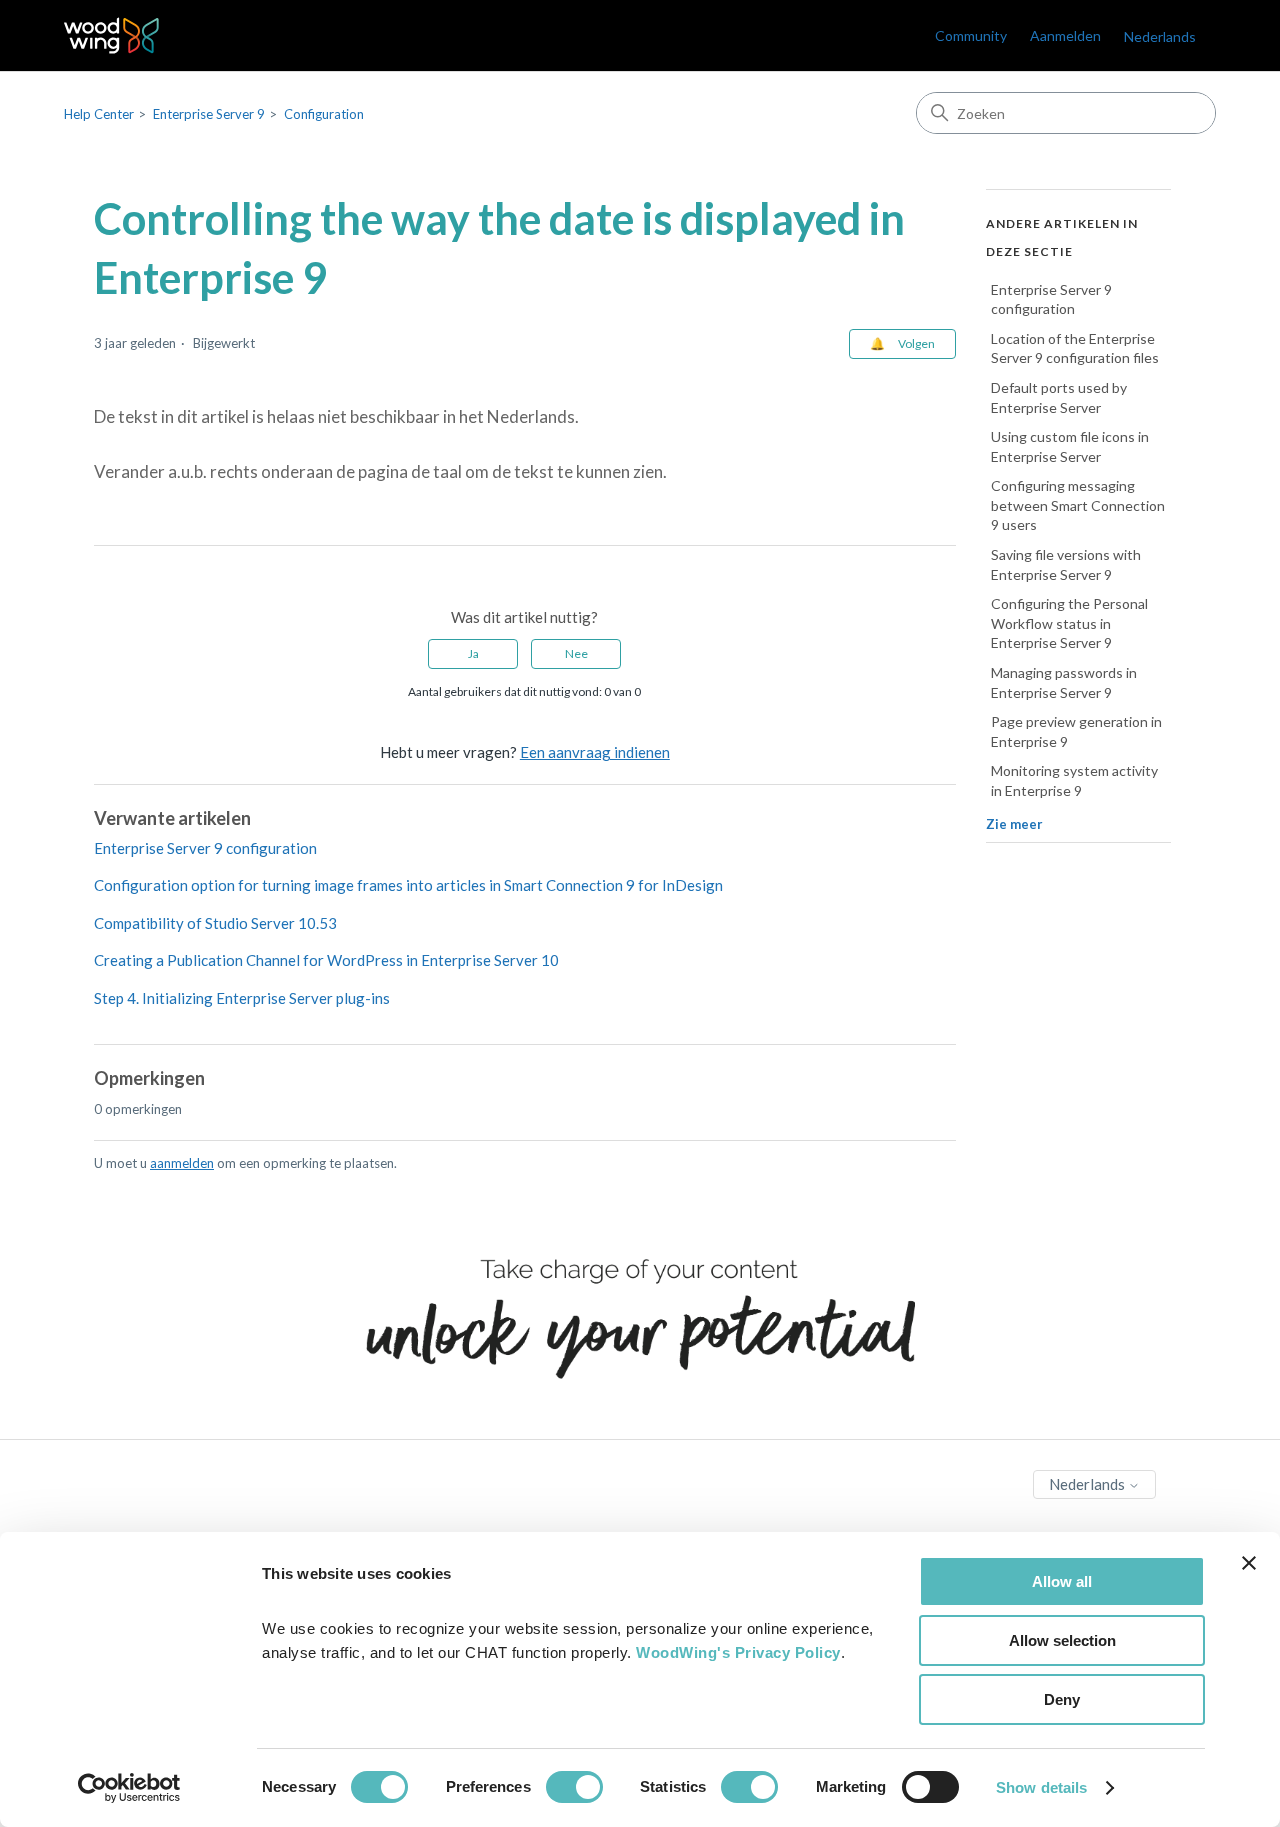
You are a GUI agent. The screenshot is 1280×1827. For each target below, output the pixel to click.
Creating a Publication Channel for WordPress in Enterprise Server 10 (326, 960)
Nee (576, 653)
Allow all (1062, 1581)
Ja (473, 653)
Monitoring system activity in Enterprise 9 (1074, 781)
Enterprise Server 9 (209, 114)
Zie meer (1014, 824)
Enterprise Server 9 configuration (205, 848)
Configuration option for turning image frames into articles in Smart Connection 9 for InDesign (408, 885)
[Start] (111, 35)
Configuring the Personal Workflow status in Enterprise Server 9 (1069, 624)
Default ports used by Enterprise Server (1059, 397)
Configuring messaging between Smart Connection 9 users (1078, 506)
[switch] (574, 1787)
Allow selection (1062, 1640)
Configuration (324, 114)
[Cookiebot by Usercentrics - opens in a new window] (129, 1788)
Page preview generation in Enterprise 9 (1076, 732)
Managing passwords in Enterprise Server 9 (1064, 683)
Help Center (99, 114)
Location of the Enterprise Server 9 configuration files (1075, 348)
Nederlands (1088, 1484)
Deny (1062, 1699)
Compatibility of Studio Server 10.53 (215, 923)
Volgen (916, 343)
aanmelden (182, 1163)
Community (971, 35)
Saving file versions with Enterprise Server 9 (1066, 565)
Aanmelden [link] (1065, 35)
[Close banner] (1249, 1563)
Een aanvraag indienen (595, 752)
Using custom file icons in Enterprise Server (1070, 447)
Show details (1041, 1787)
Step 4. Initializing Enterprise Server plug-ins (242, 998)
